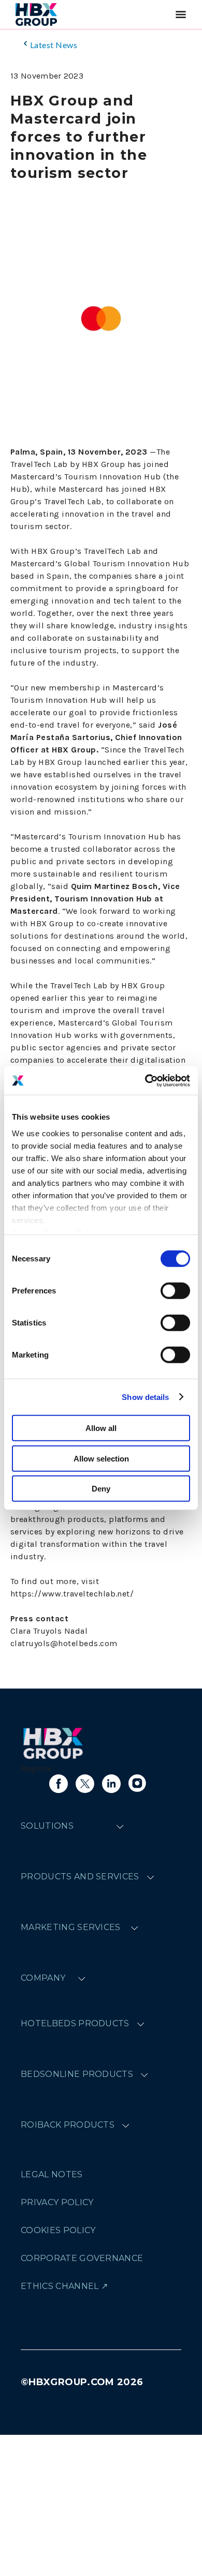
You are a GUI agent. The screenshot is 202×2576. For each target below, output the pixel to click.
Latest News (54, 45)
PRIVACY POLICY (57, 2202)
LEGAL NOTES (52, 2174)
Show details (145, 1397)
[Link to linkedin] (111, 1784)
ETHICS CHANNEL (60, 2286)
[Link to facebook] (59, 1784)
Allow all (101, 1428)
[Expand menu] (120, 1826)
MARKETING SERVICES (71, 1927)
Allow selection (101, 1458)
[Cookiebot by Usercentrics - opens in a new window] (145, 1080)
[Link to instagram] (138, 1784)
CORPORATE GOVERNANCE (82, 2258)
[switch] (175, 1291)
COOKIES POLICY (58, 2230)
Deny (101, 1489)
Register (37, 1768)
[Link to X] (85, 1784)
